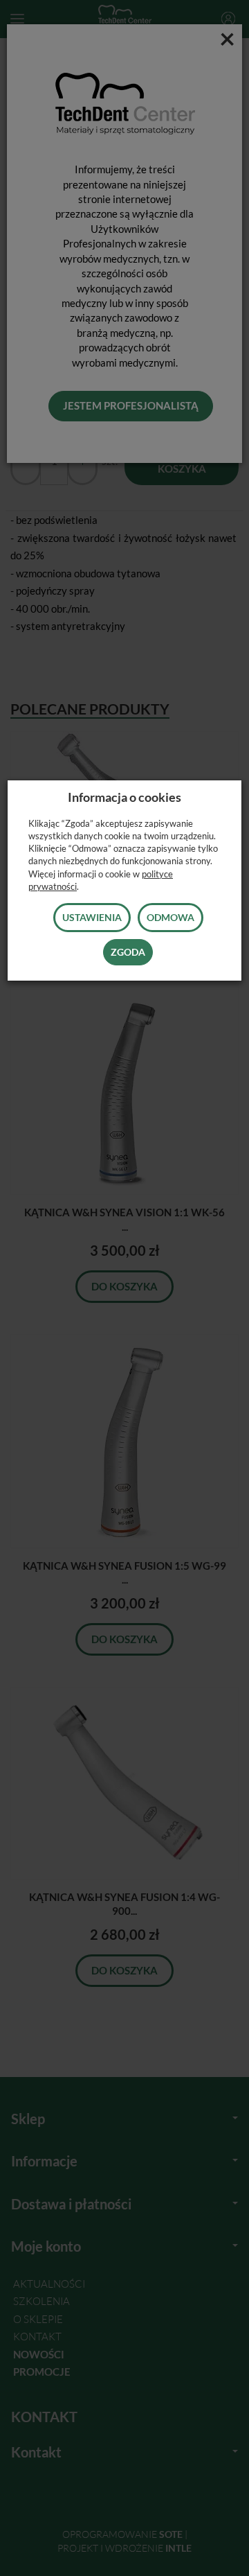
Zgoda (128, 952)
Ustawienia (92, 917)
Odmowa (170, 917)
